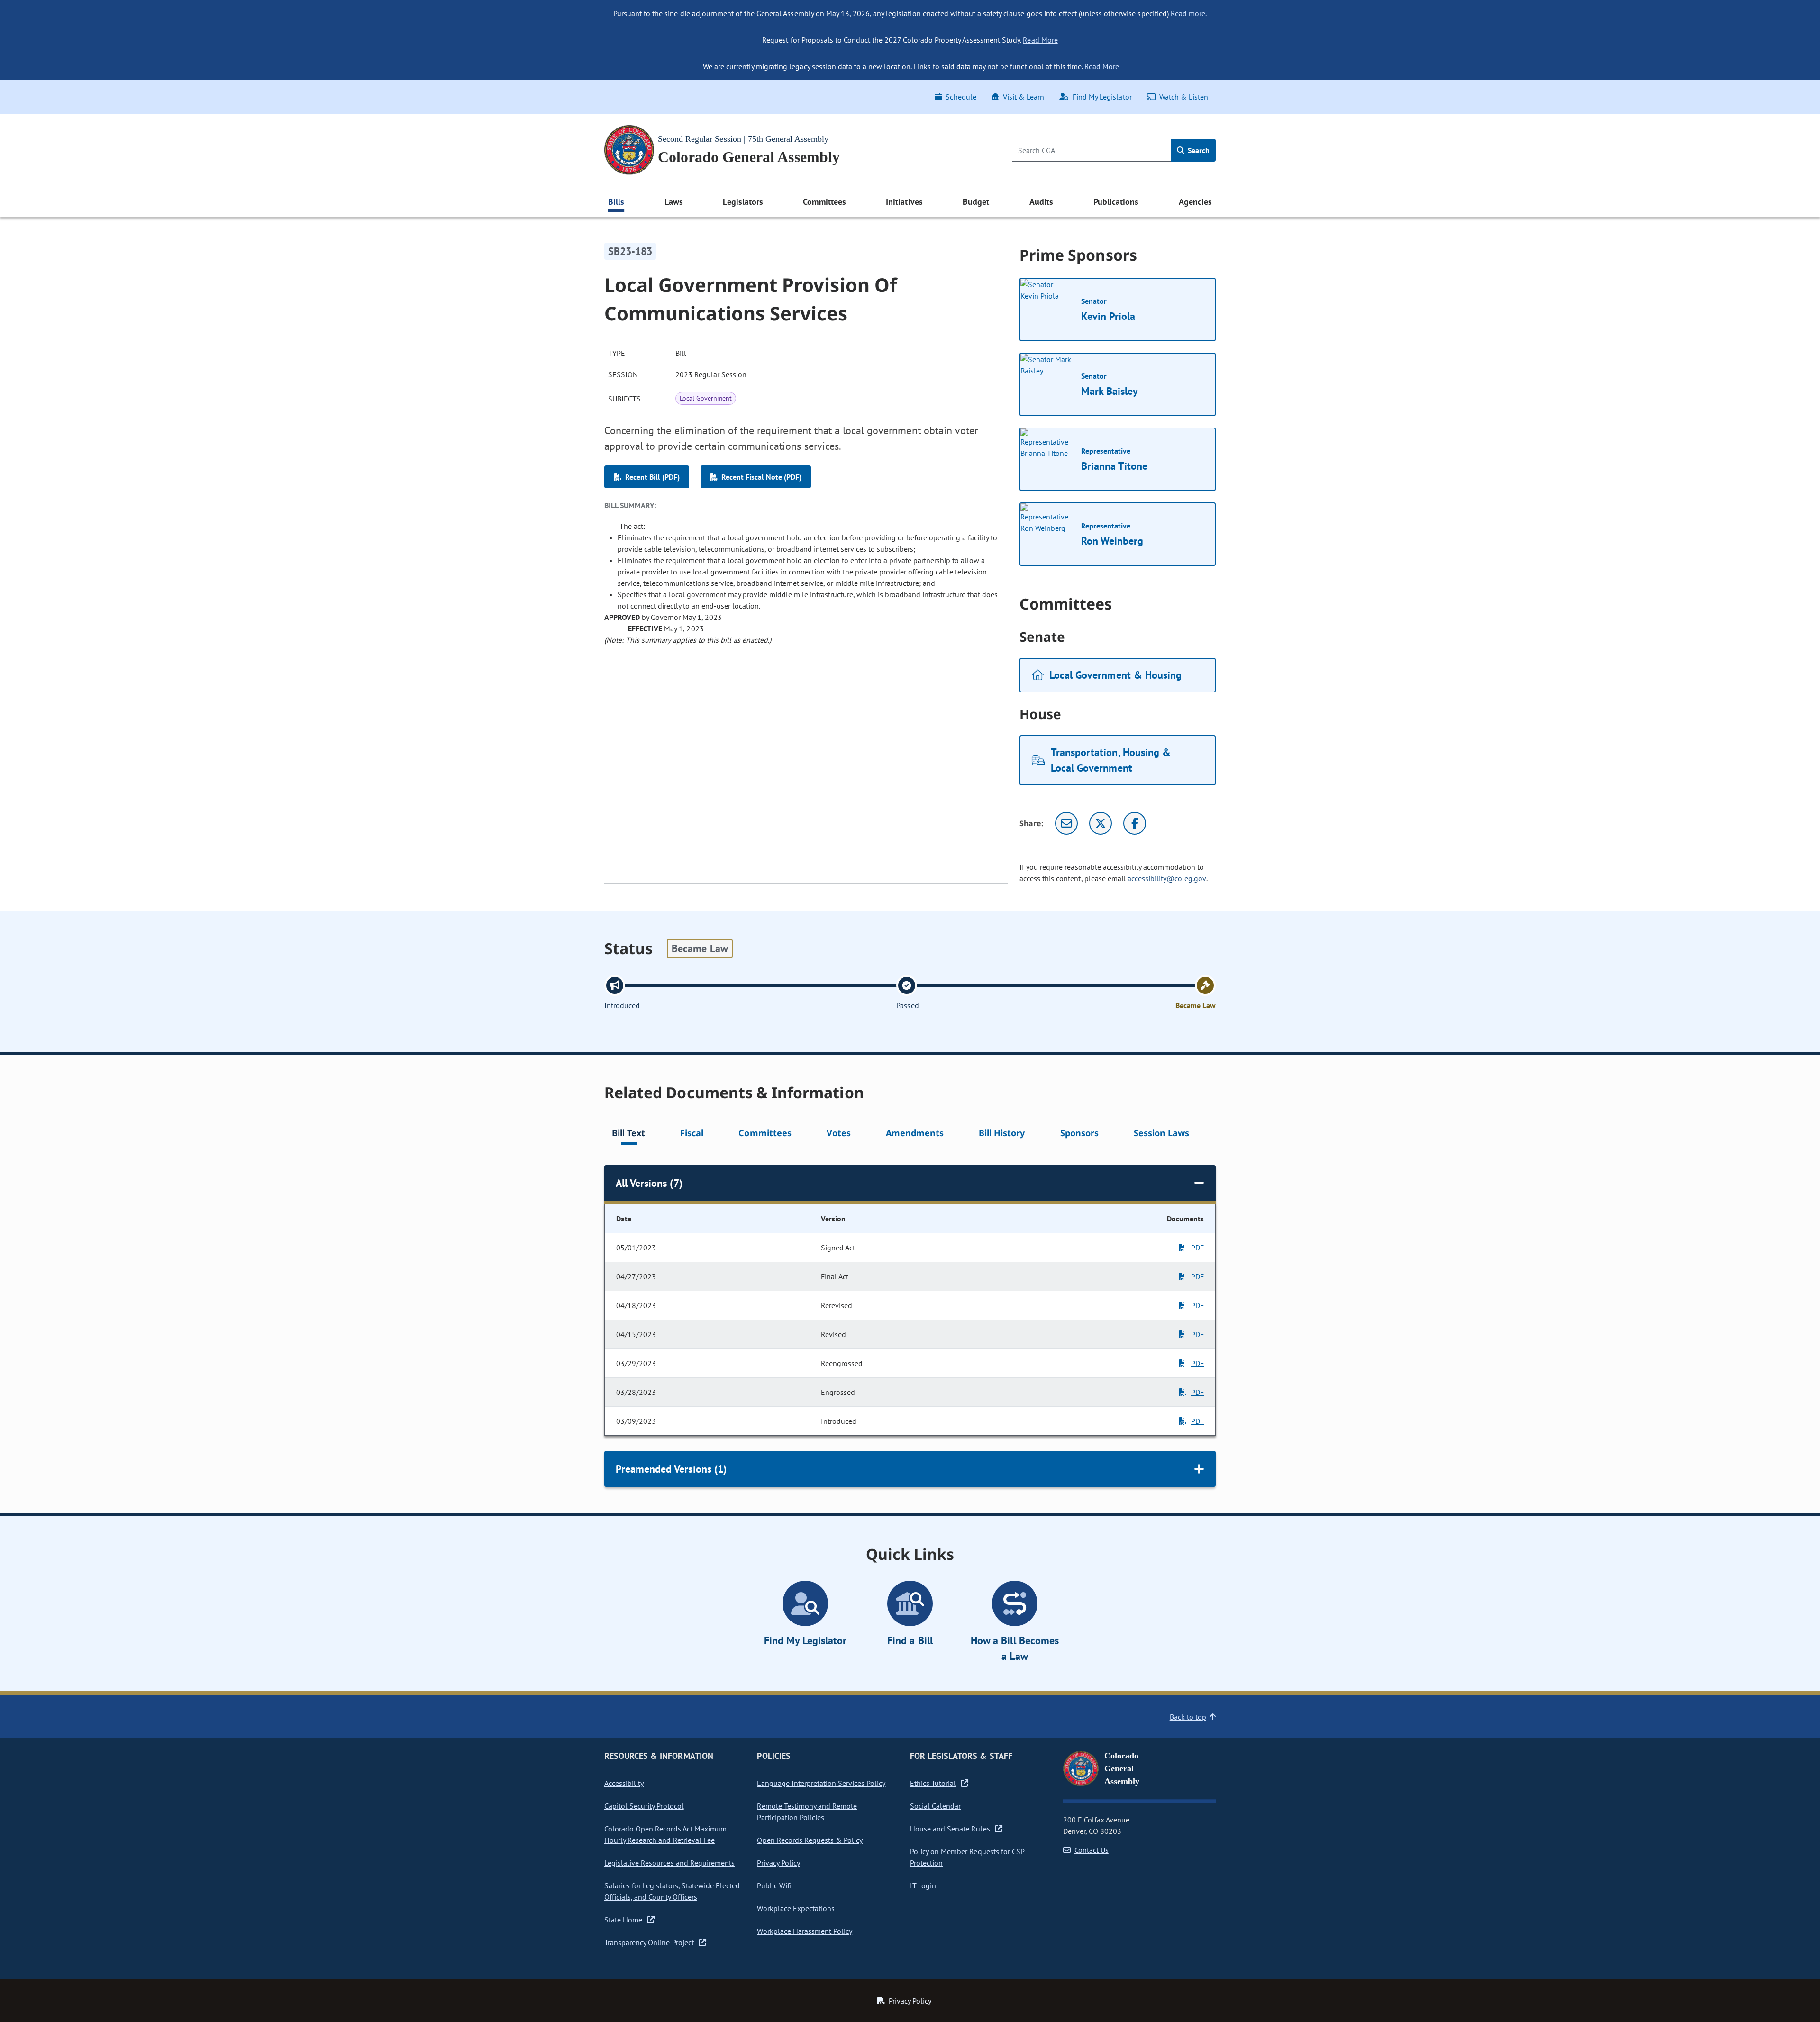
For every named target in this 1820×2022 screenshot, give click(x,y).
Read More (1040, 40)
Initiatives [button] (904, 202)
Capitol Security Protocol (644, 1806)
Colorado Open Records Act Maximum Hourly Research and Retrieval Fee (665, 1834)
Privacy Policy (778, 1863)
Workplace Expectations (796, 1908)
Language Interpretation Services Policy (821, 1783)
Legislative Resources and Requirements (669, 1863)
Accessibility (624, 1783)
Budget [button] (976, 202)
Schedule (961, 97)
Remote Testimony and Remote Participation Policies (807, 1812)
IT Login (923, 1885)
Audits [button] (1041, 202)
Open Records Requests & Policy (810, 1840)
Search (1198, 150)
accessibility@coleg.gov (1167, 878)
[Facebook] (1135, 823)
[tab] (628, 1134)
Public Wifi (774, 1885)
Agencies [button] (1195, 202)
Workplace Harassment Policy (805, 1931)
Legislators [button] (743, 202)
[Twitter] (1101, 823)
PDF (1197, 1248)
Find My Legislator (1102, 97)
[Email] (1066, 823)
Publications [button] (1116, 202)
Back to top (1188, 1717)
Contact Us (1092, 1850)
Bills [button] (616, 202)
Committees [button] (824, 202)
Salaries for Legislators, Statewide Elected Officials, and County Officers (672, 1891)
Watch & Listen (1184, 97)
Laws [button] (674, 202)
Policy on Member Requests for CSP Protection (967, 1857)
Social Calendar (935, 1806)
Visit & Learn (1024, 97)
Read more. (1189, 13)
